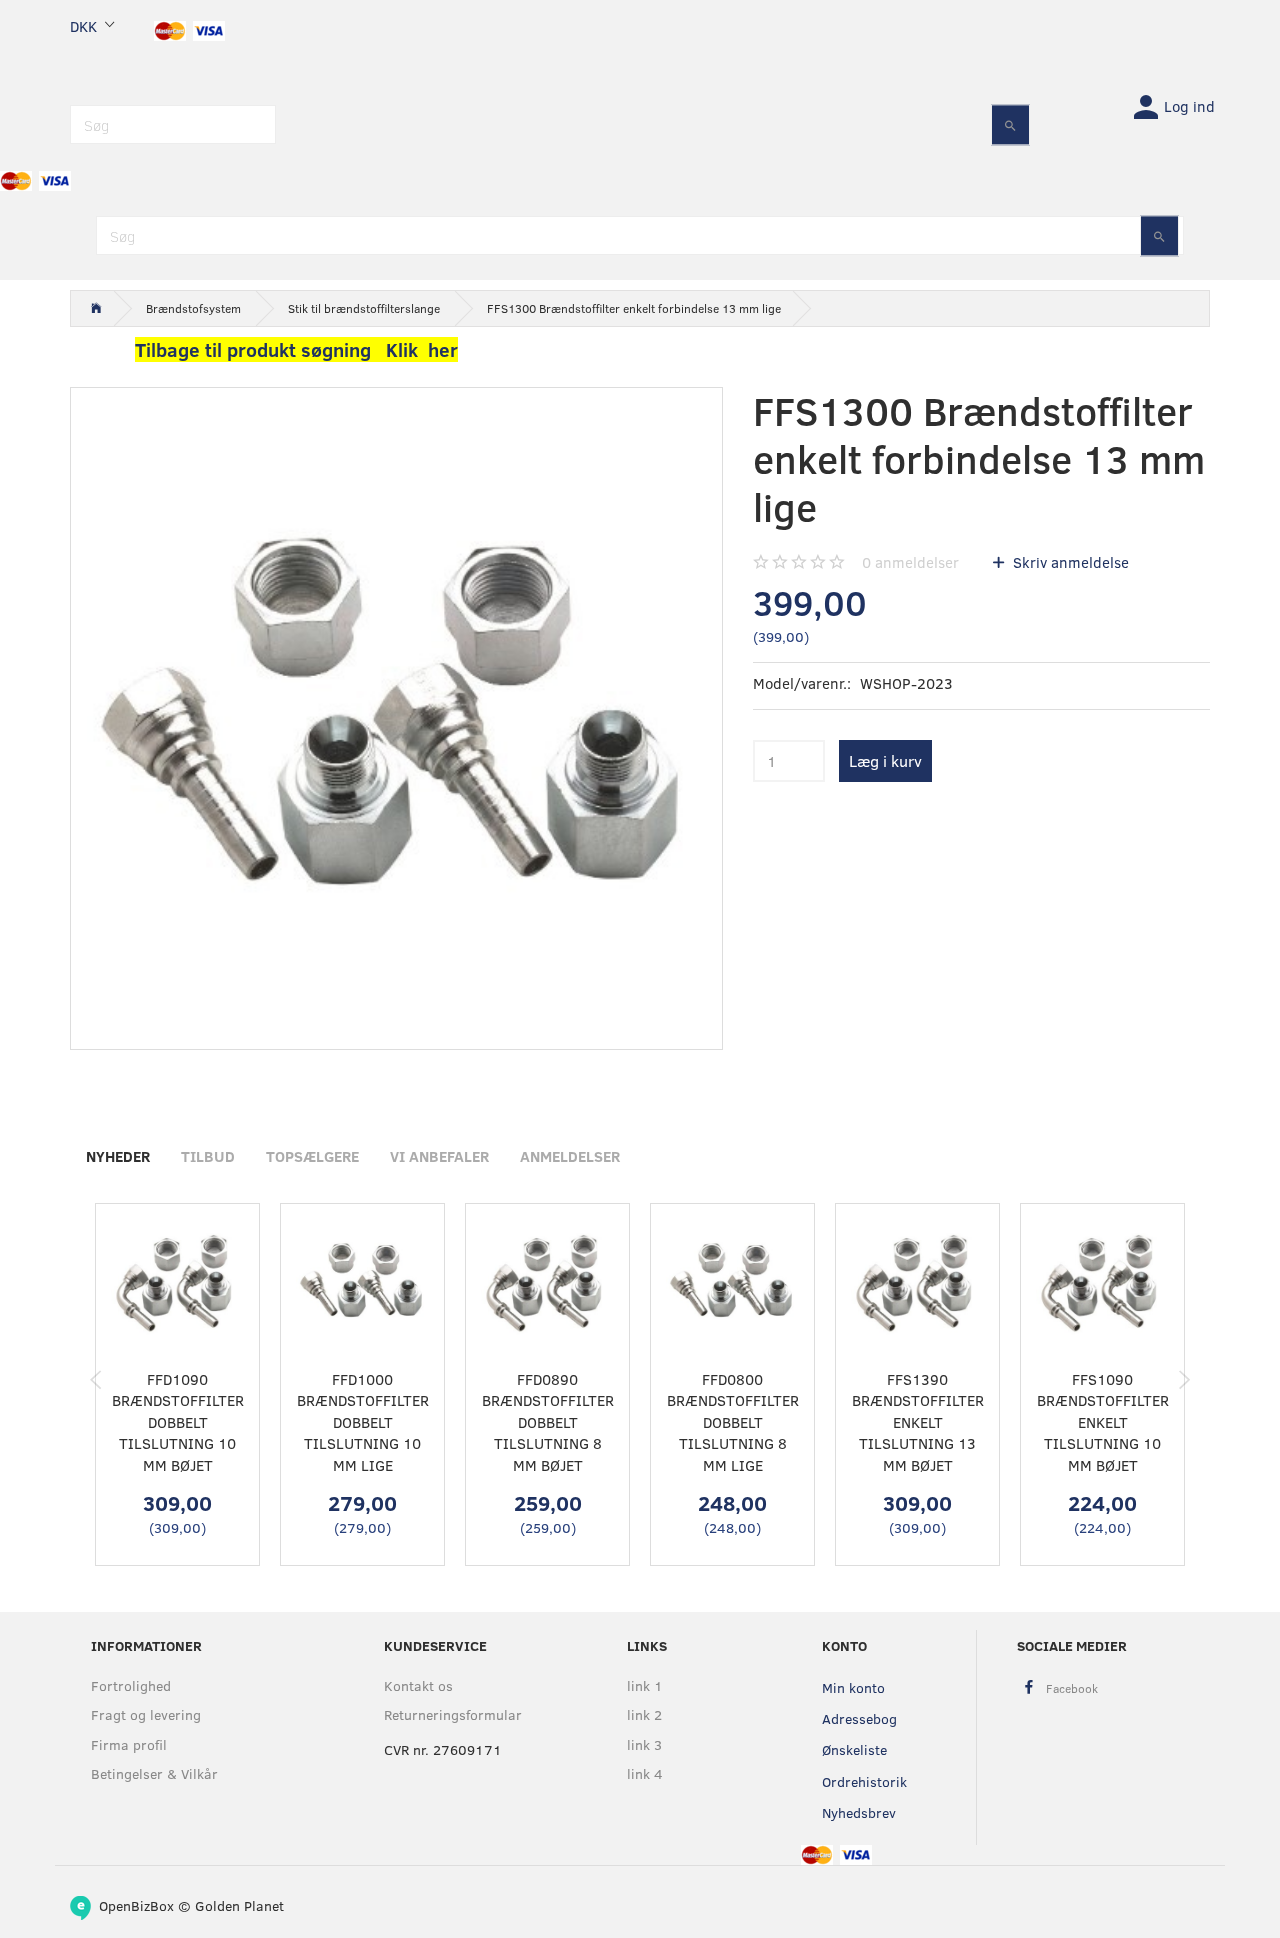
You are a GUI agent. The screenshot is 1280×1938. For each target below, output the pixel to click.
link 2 (644, 1714)
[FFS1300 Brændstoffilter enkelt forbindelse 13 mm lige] (396, 713)
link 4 (645, 1773)
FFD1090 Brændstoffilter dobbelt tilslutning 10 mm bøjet (178, 1422)
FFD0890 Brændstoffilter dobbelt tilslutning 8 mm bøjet (548, 1422)
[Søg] (1010, 124)
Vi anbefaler (439, 1156)
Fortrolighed (131, 1685)
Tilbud (208, 1156)
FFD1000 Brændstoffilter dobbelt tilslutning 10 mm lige (363, 1422)
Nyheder (118, 1156)
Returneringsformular (453, 1714)
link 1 (645, 1685)
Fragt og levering (146, 1714)
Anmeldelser (570, 1156)
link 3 (644, 1744)
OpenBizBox (136, 1905)
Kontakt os (418, 1685)
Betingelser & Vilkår (154, 1773)
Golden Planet (239, 1905)
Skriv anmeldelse (1069, 562)
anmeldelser (910, 562)
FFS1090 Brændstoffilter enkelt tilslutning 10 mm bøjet (1103, 1422)
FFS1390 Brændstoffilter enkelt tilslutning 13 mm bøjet (918, 1422)
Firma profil (129, 1744)
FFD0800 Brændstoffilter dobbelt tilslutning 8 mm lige (733, 1422)
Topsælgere (312, 1156)
